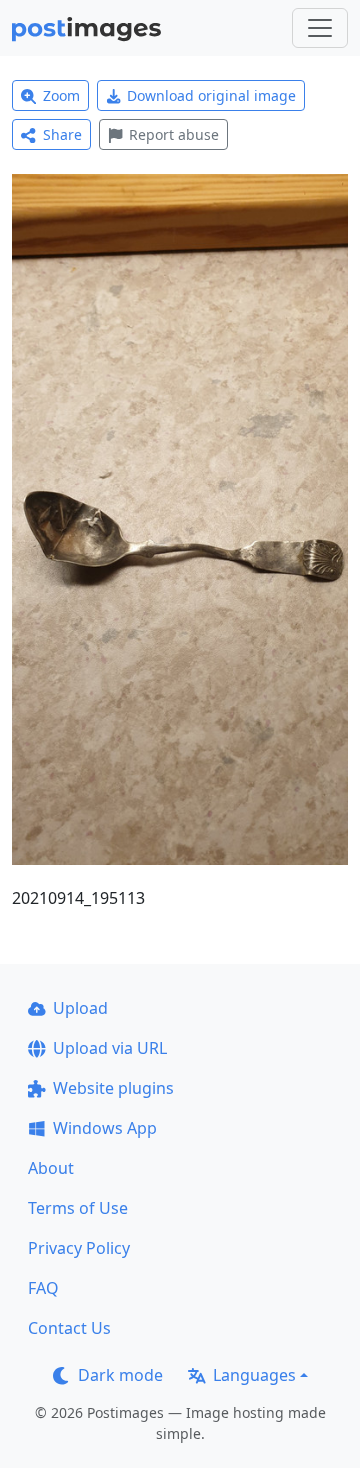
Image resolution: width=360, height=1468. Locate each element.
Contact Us (69, 1328)
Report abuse (174, 134)
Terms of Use (78, 1208)
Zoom (61, 95)
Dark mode (120, 1375)
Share (62, 134)
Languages (254, 1375)
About (51, 1168)
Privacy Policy (79, 1248)
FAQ (43, 1288)
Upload (80, 1008)
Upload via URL (110, 1048)
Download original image (211, 95)
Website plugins (113, 1088)
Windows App (105, 1128)
